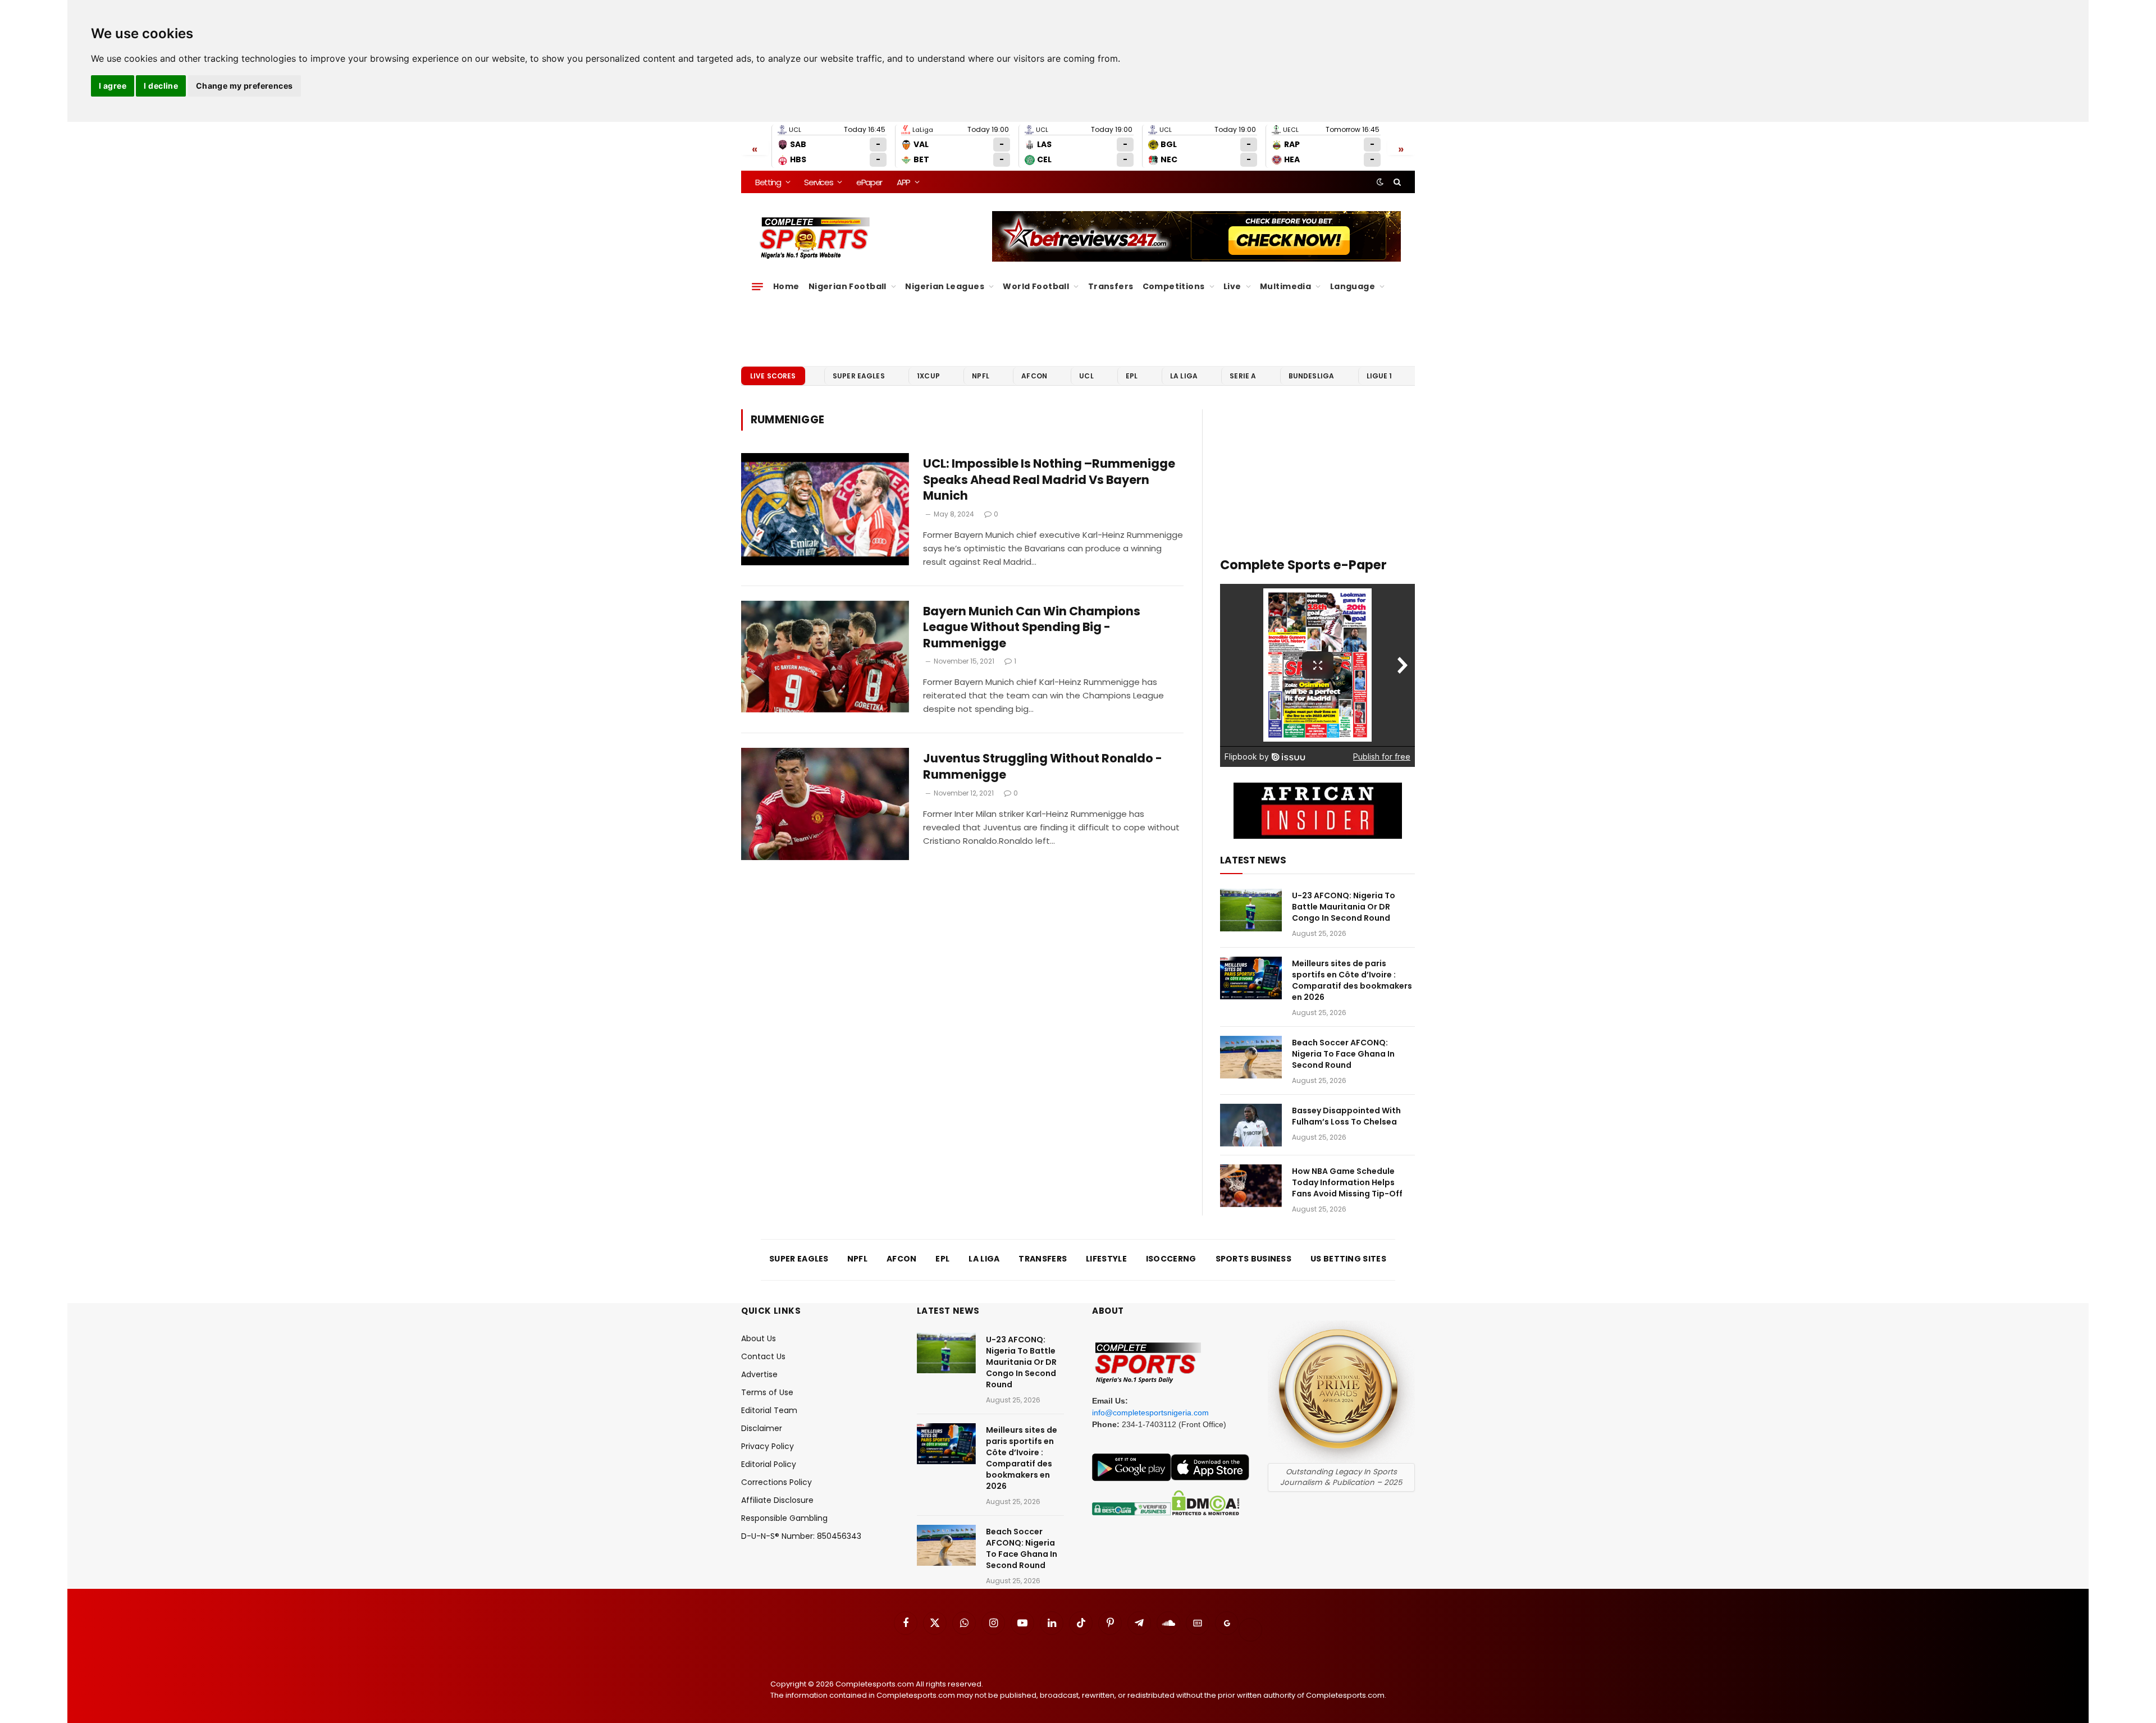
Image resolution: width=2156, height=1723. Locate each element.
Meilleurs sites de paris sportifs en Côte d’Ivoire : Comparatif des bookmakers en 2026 (1352, 980)
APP (903, 182)
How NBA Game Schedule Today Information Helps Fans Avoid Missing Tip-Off (1347, 1182)
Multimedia (1285, 286)
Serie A (1243, 376)
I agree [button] (113, 86)
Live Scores (773, 376)
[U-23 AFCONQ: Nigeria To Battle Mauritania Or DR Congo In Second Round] (1251, 910)
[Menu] (757, 286)
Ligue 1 (1380, 376)
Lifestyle (1106, 1259)
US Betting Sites (1348, 1259)
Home (786, 286)
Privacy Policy (768, 1446)
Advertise (759, 1374)
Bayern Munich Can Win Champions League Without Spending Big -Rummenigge (1032, 627)
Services (818, 182)
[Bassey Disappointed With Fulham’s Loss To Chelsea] (1251, 1125)
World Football (1036, 286)
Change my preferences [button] (245, 86)
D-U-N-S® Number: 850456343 (801, 1536)
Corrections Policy (776, 1482)
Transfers (1111, 286)
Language (1353, 286)
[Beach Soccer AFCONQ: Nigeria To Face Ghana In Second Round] (1251, 1057)
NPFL (981, 376)
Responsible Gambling (784, 1518)
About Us (759, 1338)
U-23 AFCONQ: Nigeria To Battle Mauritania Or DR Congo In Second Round (1344, 907)
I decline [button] (161, 86)
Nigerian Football (848, 286)
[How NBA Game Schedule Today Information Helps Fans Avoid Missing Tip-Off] (1251, 1186)
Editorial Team (769, 1410)
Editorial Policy (769, 1464)
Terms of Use (767, 1392)
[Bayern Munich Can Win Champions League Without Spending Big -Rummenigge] (825, 657)
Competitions (1174, 286)
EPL (1132, 376)
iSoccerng (1171, 1259)
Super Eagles (859, 376)
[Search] (1396, 182)
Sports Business (1254, 1259)
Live (1232, 286)
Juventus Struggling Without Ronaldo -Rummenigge (1043, 767)
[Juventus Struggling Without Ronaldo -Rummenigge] (825, 804)
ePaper (869, 182)
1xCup (928, 376)
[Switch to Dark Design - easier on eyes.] (1380, 182)
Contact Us (763, 1356)
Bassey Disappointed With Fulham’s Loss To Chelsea (1346, 1116)
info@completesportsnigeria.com (1150, 1413)
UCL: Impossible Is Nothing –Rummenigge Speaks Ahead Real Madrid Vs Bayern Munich (1049, 480)
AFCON (1034, 376)
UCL (1086, 376)
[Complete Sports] (815, 238)
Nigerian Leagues (945, 286)
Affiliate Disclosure (777, 1500)
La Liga (1184, 376)
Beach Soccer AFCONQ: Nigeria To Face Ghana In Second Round (1343, 1054)
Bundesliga (1312, 376)
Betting (768, 182)
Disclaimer (762, 1428)
